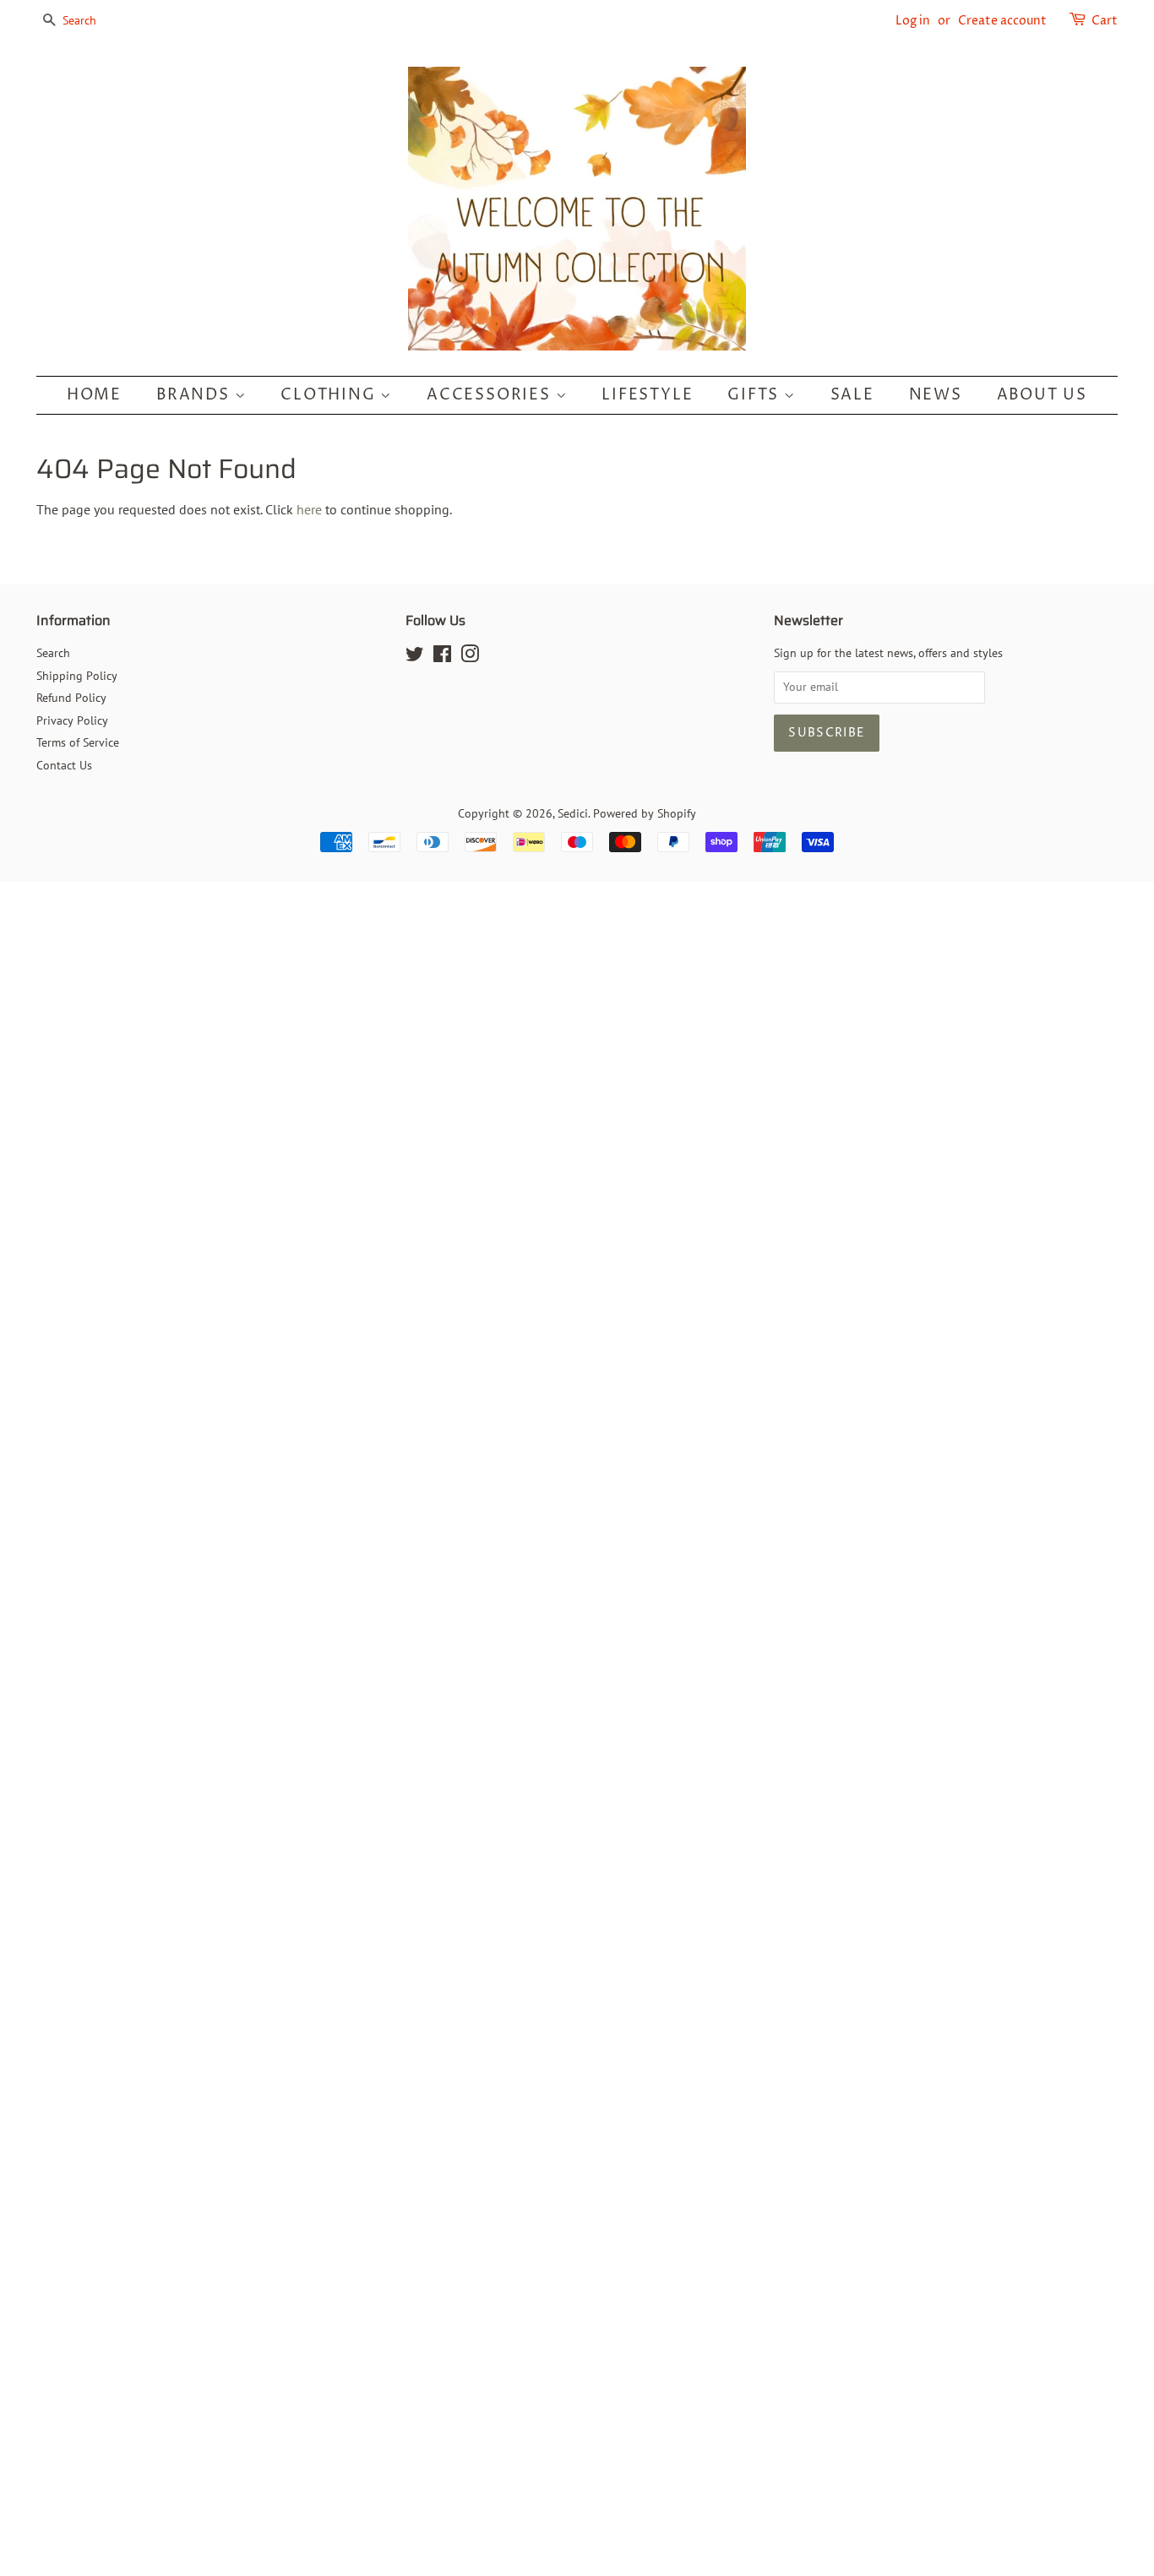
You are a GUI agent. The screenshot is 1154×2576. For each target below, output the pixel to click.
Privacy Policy (72, 720)
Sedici (573, 813)
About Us (1042, 395)
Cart (1105, 21)
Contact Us (64, 765)
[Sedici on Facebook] (442, 657)
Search (53, 653)
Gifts (756, 395)
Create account (1002, 21)
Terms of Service (78, 742)
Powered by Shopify (645, 813)
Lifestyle (647, 395)
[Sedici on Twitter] (415, 657)
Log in (913, 21)
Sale (852, 395)
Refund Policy (71, 698)
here (309, 509)
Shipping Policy (77, 676)
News (936, 395)
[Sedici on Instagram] (470, 657)
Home (94, 395)
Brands (196, 395)
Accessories (491, 395)
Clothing (330, 395)
